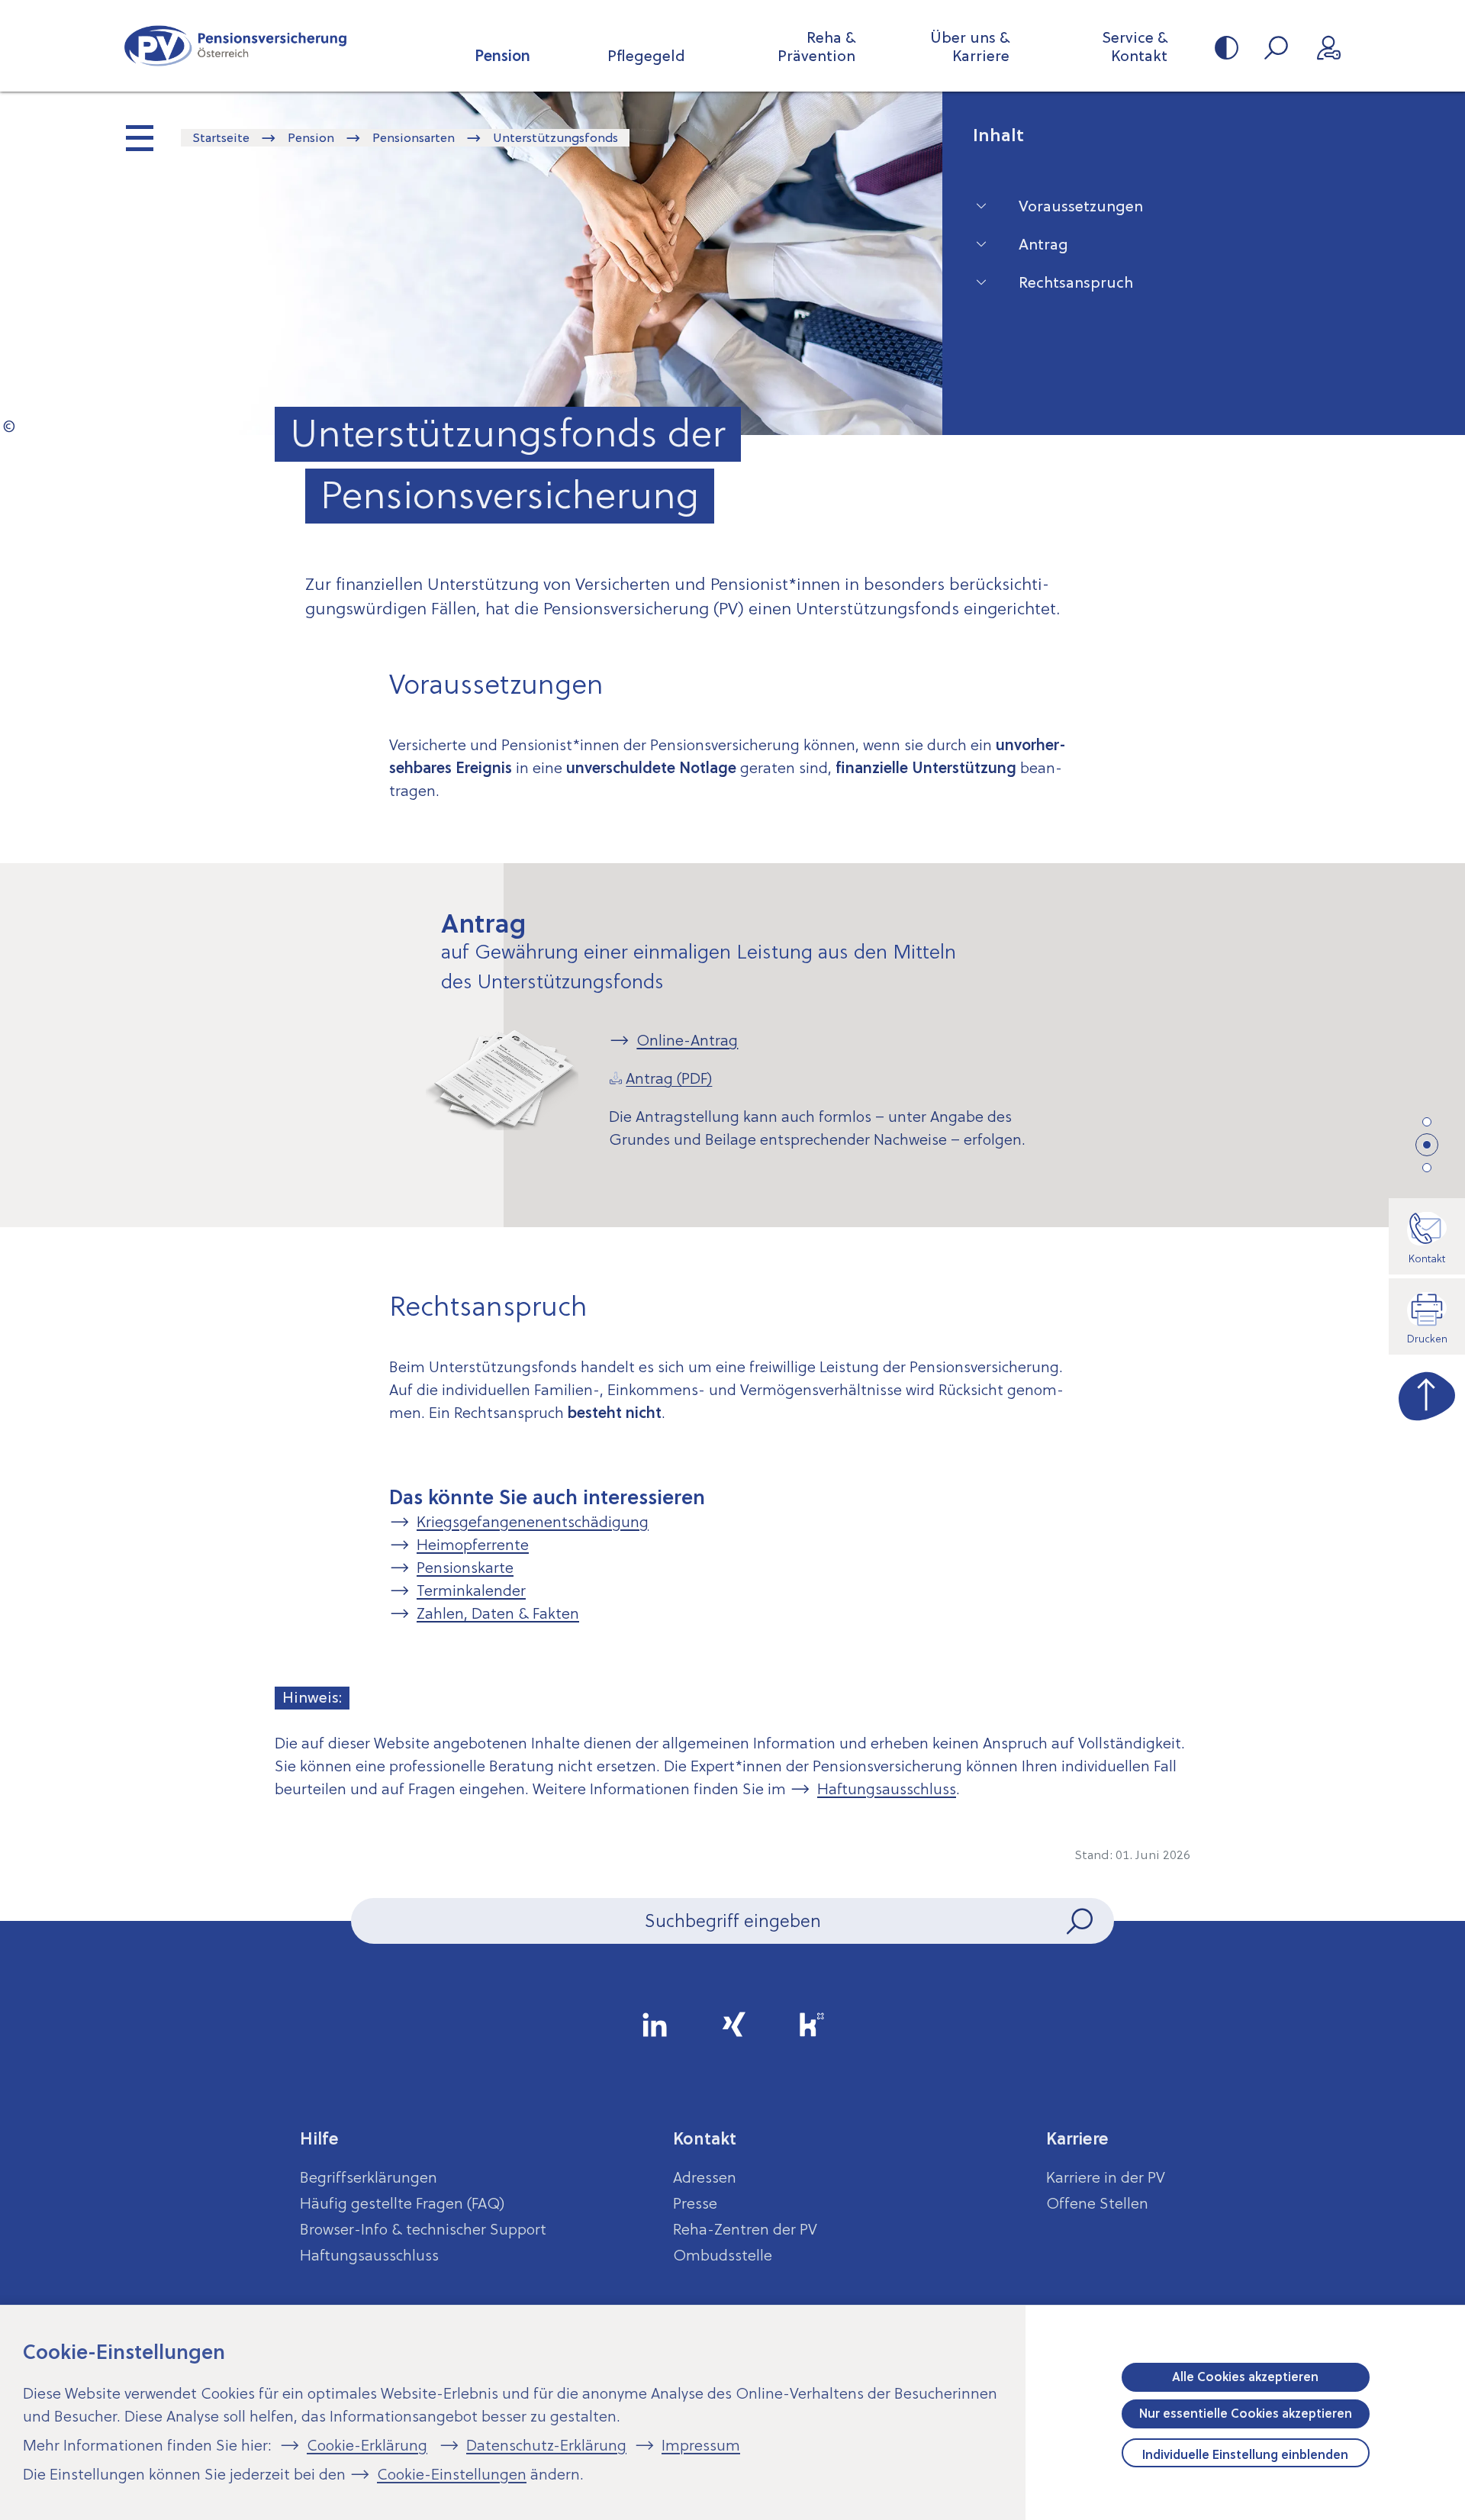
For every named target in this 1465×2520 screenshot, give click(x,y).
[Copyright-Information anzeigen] (9, 426)
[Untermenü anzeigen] (141, 140)
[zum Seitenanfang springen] (1427, 1393)
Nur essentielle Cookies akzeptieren (1246, 2413)
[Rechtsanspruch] (1427, 1168)
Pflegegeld (646, 56)
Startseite (221, 137)
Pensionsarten (414, 137)
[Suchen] (1081, 1921)
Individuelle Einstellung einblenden (1245, 2454)
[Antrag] (1428, 1146)
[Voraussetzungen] (1427, 1122)
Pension (502, 56)
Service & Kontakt (1135, 47)
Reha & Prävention (816, 47)
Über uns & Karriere (970, 47)
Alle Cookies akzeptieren (1245, 2377)
